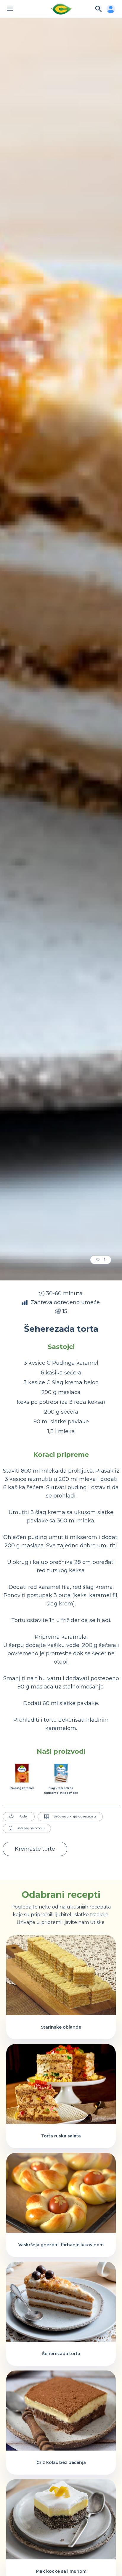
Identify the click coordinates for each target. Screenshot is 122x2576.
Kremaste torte (35, 1849)
